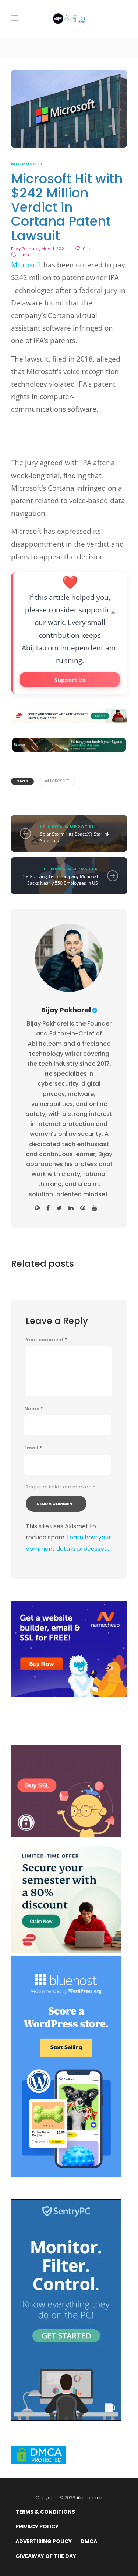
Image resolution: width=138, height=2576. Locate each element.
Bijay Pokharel (25, 249)
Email (33, 1448)
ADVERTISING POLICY (44, 2541)
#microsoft (57, 781)
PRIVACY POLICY (37, 2527)
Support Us (70, 680)
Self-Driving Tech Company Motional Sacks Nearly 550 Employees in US (61, 880)
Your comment (46, 1340)
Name (33, 1409)
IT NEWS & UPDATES (67, 826)
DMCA (89, 2541)
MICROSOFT (27, 164)
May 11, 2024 (54, 249)
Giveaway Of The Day (46, 2556)
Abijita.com (89, 2498)
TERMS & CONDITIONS (45, 2512)
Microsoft (26, 265)
